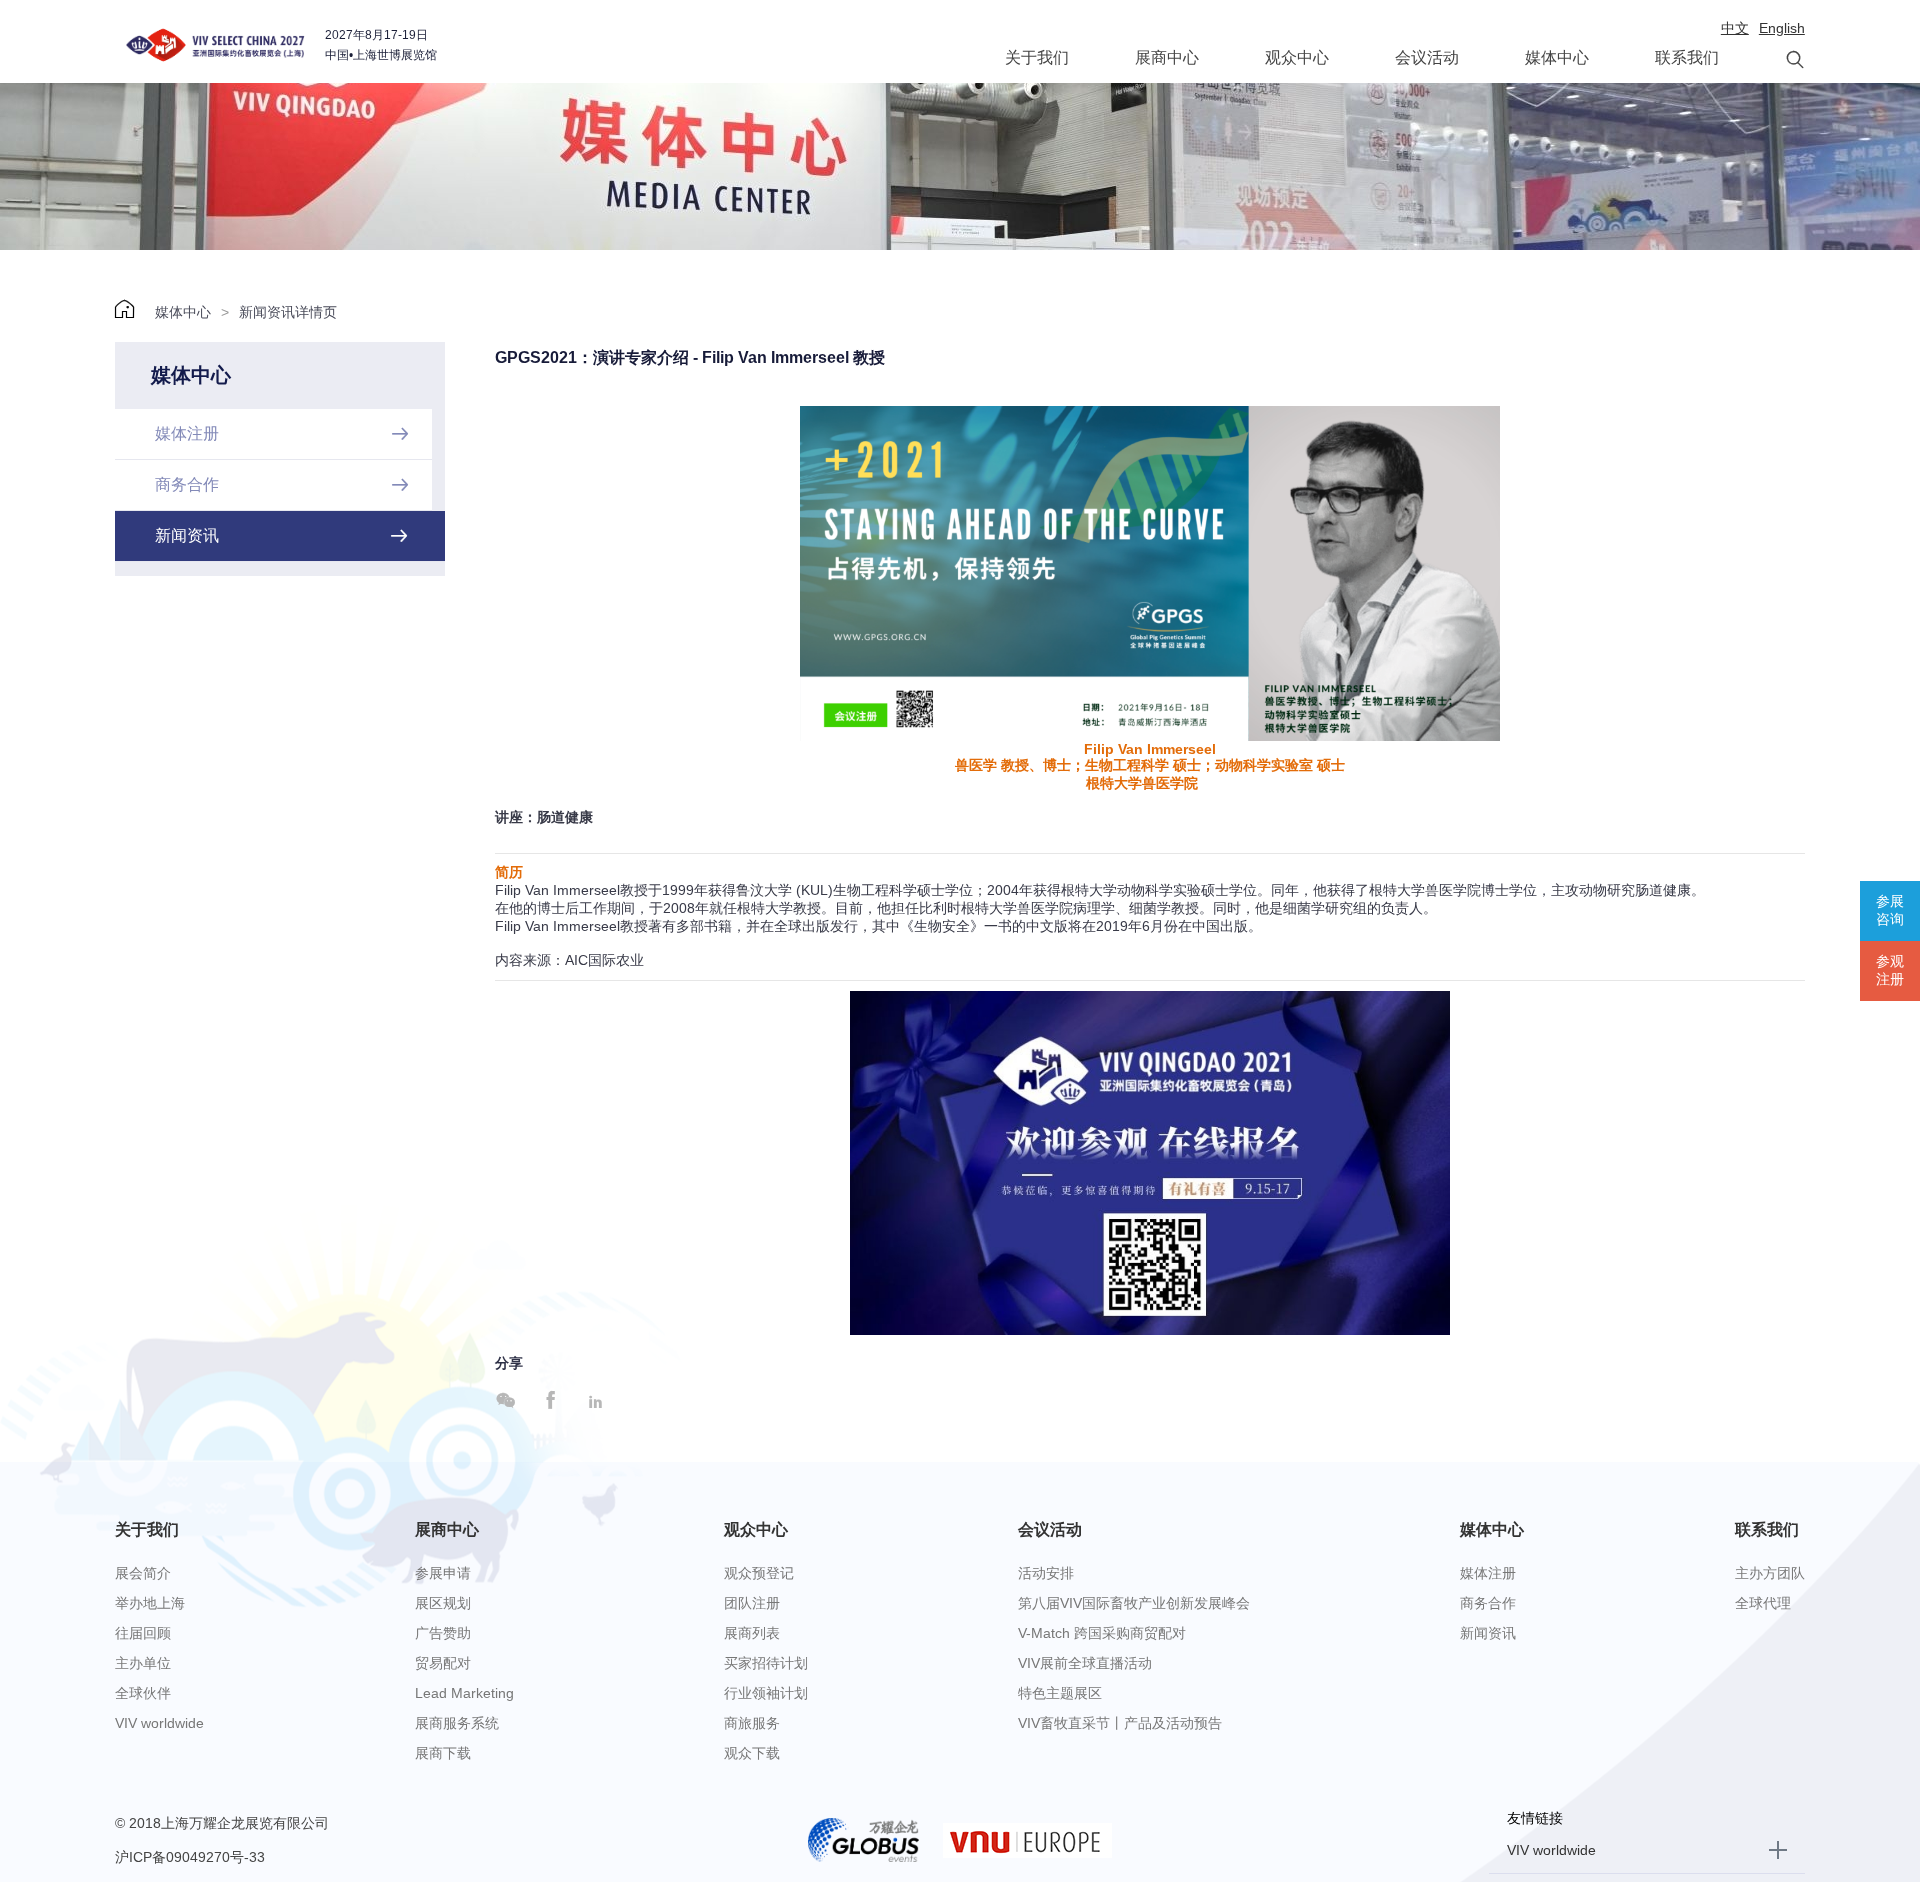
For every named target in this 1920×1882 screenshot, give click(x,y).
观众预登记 (759, 1573)
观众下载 (752, 1753)
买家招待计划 (766, 1663)
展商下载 (443, 1753)
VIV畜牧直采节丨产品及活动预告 (1120, 1723)
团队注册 (752, 1603)
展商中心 (1167, 57)
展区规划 (443, 1603)
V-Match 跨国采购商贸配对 (1102, 1633)
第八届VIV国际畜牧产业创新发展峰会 (1134, 1603)
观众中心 (1297, 57)
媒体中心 (1557, 57)
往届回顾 (143, 1633)
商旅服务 (752, 1723)
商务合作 (1488, 1603)
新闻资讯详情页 (288, 312)
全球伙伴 (143, 1693)
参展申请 (443, 1573)
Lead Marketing (464, 1693)
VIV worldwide (159, 1723)
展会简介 (143, 1573)
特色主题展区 (1060, 1693)
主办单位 (143, 1663)
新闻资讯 (1488, 1633)
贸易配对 (443, 1663)
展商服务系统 (457, 1723)
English (1782, 28)
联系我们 (1687, 57)
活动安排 (1046, 1573)
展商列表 (752, 1633)
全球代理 (1763, 1603)
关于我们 (1037, 57)
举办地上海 (150, 1603)
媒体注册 (1488, 1573)
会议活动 (1427, 57)
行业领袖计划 (766, 1693)
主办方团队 (1770, 1573)
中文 (1735, 28)
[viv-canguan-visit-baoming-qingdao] (1150, 1162)
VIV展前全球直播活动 (1085, 1663)
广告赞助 (443, 1633)
